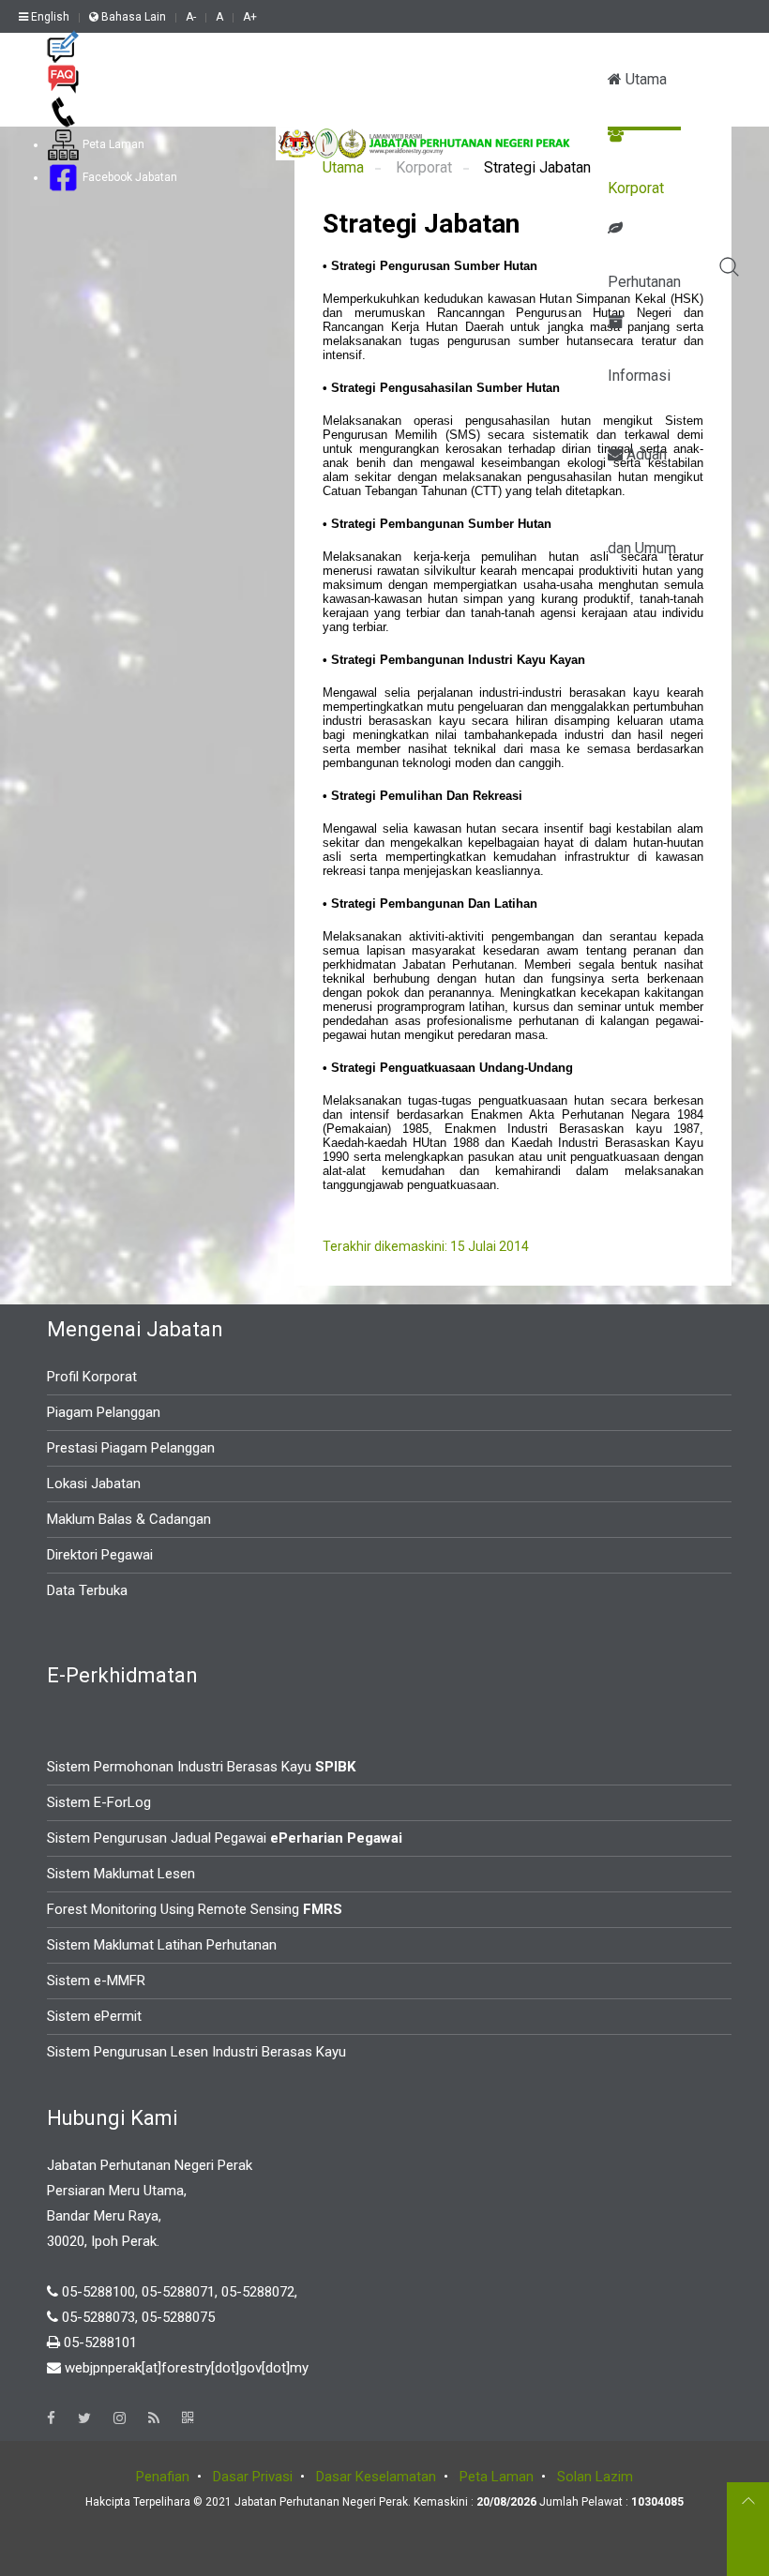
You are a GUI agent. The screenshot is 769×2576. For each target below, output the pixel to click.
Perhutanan (644, 282)
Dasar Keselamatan (376, 2477)
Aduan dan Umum (642, 474)
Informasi (639, 376)
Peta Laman (112, 144)
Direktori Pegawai (100, 1555)
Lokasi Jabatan (94, 1484)
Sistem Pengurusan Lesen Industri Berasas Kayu (196, 2052)
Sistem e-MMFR (96, 1981)
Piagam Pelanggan (104, 1412)
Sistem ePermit (94, 2016)
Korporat (636, 188)
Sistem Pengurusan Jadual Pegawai (225, 1838)
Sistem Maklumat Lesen (121, 1874)
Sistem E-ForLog (99, 1802)
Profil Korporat (92, 1377)
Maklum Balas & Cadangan (129, 1519)
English (49, 17)
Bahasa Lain (132, 17)
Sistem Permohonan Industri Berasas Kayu (201, 1767)
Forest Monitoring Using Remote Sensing (195, 1909)
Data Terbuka (87, 1590)
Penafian (163, 2477)
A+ (250, 17)
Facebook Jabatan (128, 177)
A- (191, 17)
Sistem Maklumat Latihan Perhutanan (162, 1945)
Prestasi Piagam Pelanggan (131, 1448)
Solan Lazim (595, 2477)
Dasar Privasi (253, 2477)
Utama (644, 79)
